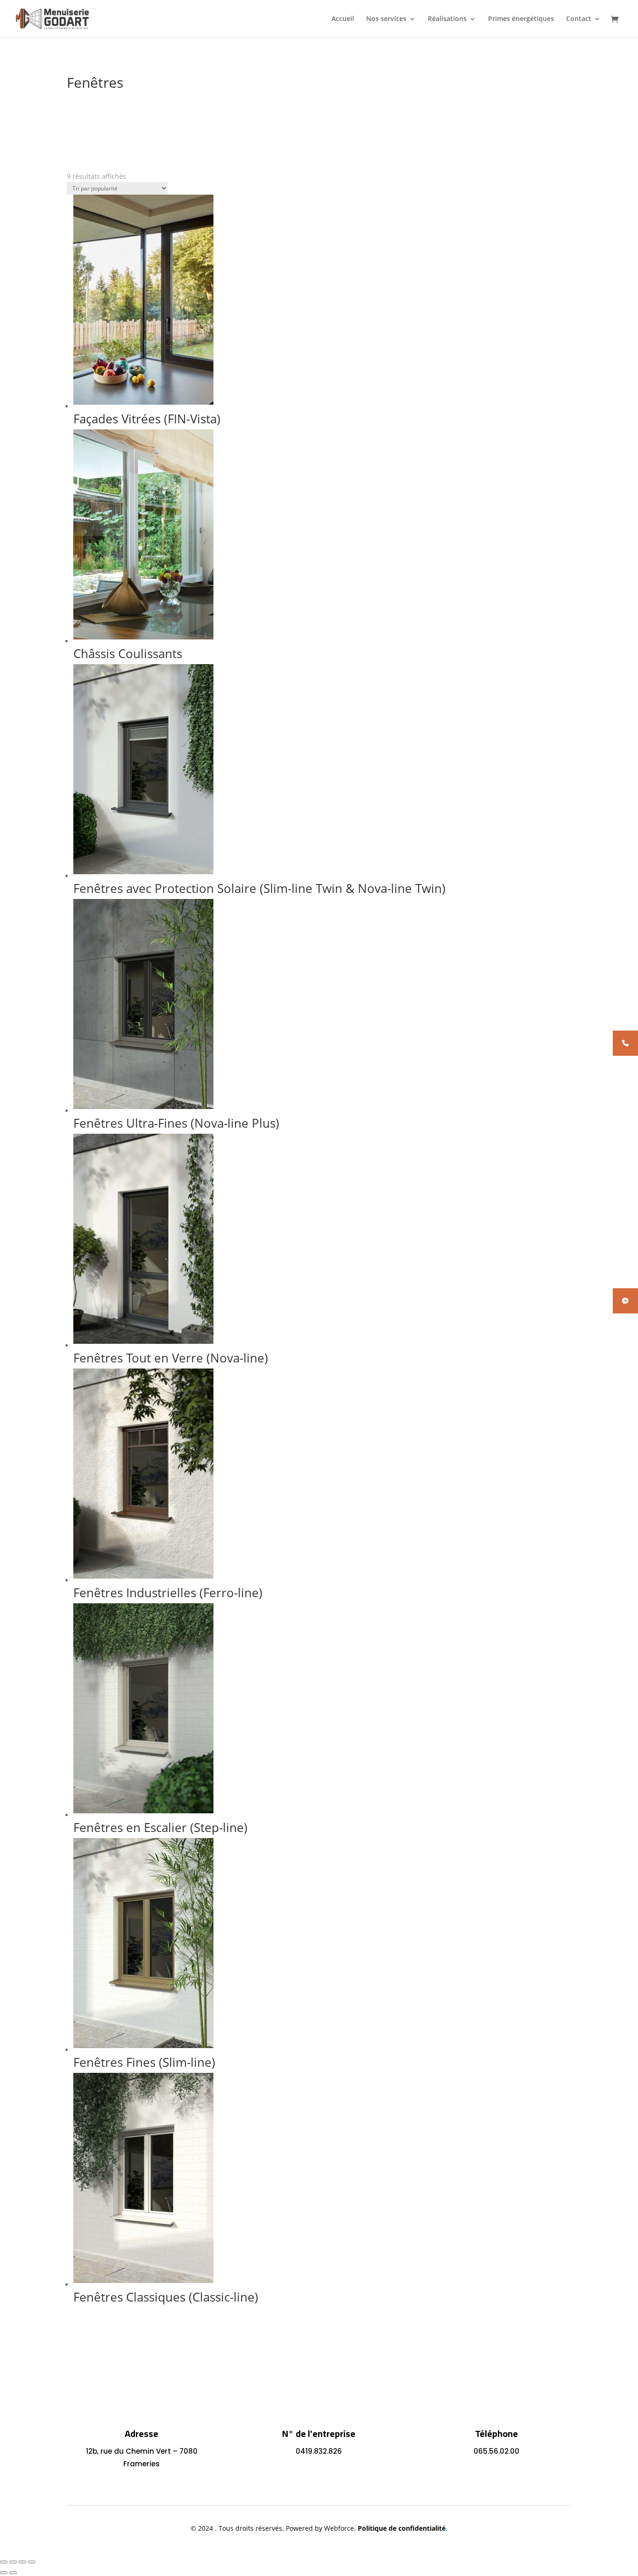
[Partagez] (22, 2562)
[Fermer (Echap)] (32, 2562)
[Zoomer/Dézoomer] (4, 2562)
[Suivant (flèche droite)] (13, 2573)
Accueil (343, 19)
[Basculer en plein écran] (13, 2562)
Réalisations (447, 19)
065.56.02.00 (496, 2451)
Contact (579, 19)
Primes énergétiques (521, 19)
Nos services (386, 19)
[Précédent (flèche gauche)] (4, 2573)
